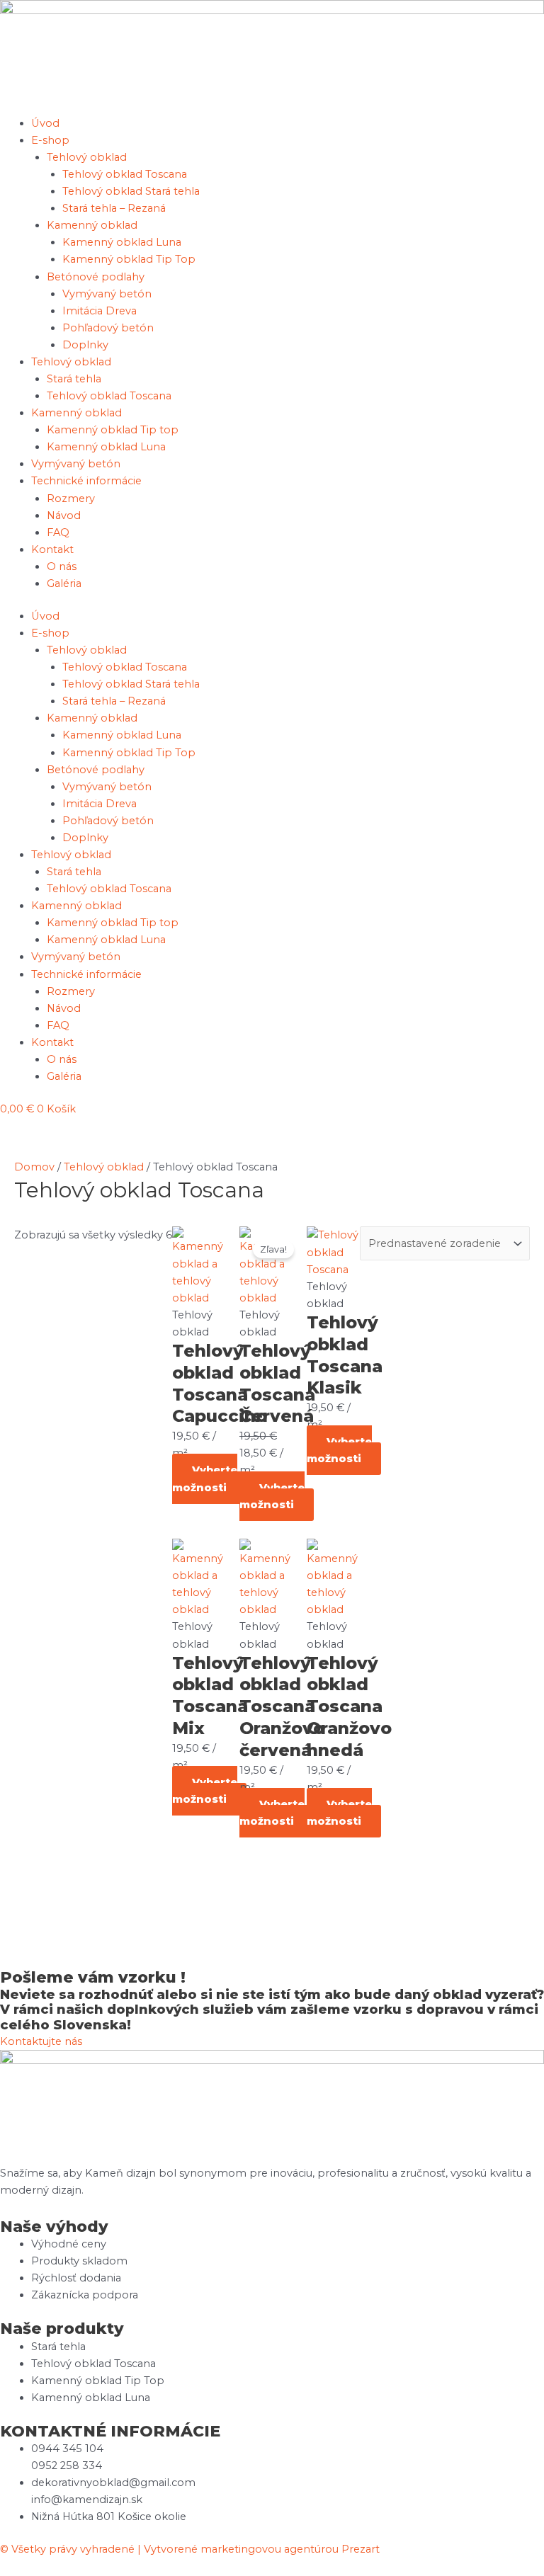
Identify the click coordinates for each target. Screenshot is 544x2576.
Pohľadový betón (108, 328)
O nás (62, 566)
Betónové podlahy (96, 277)
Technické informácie (86, 481)
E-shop (50, 140)
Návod (64, 515)
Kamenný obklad (92, 225)
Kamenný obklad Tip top (113, 430)
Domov (34, 1167)
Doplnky (85, 345)
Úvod (45, 123)
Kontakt (52, 549)
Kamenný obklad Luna (122, 242)
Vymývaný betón (107, 294)
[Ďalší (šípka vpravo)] (519, 1306)
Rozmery (71, 498)
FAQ (58, 532)
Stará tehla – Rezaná (114, 208)
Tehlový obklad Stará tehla (131, 191)
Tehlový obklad (87, 157)
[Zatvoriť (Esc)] (497, 16)
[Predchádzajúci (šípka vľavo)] (25, 1306)
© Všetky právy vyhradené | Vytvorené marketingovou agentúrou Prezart (190, 2549)
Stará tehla (74, 379)
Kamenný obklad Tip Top (129, 259)
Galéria (64, 583)
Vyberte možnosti (205, 1478)
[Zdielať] (466, 16)
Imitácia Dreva (100, 311)
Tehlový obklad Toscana (125, 174)
